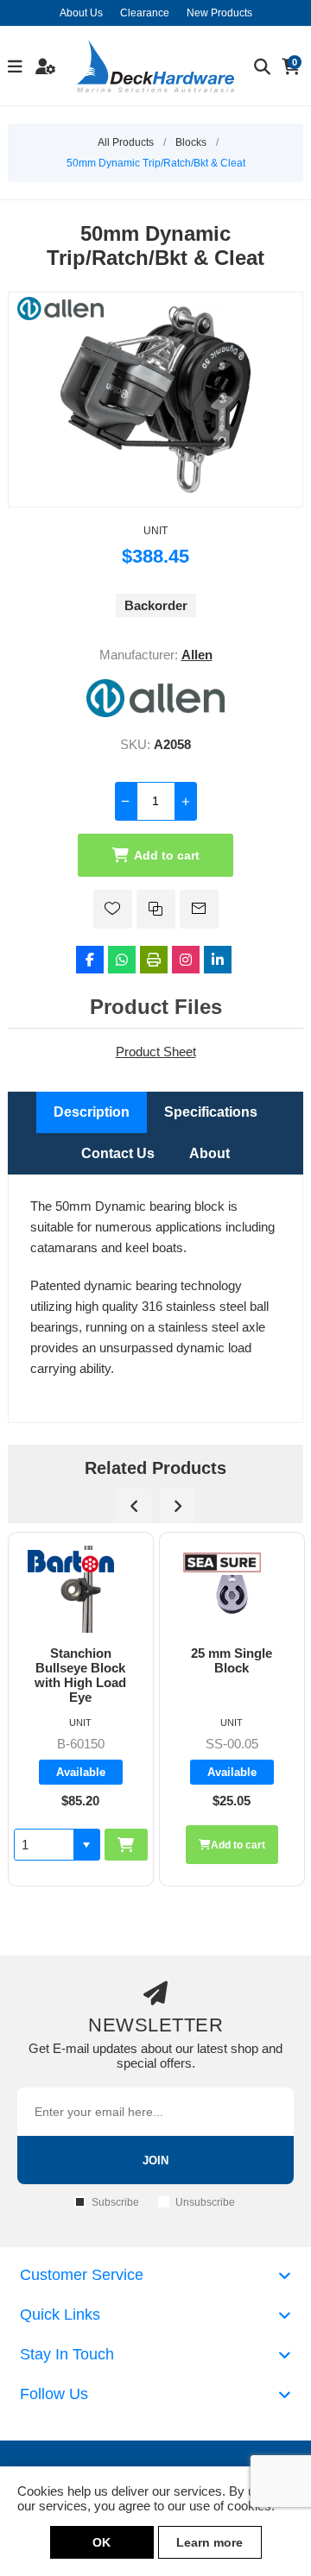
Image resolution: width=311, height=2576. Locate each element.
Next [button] (177, 1506)
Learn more (209, 2542)
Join (155, 2160)
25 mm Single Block (123, 1660)
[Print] (154, 960)
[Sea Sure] (113, 1562)
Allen (197, 655)
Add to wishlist (113, 909)
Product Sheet (156, 1052)
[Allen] (155, 712)
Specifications (211, 1112)
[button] (279, 1845)
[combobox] (237, 1845)
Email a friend (199, 909)
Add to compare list (156, 909)
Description (92, 1112)
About (209, 1153)
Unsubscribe (205, 2202)
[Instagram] (186, 960)
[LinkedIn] (218, 960)
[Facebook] (90, 960)
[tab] (92, 1112)
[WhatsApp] (122, 960)
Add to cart (167, 855)
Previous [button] (134, 1506)
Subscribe (115, 2202)
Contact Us (118, 1153)
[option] (122, 1710)
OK (102, 2542)
